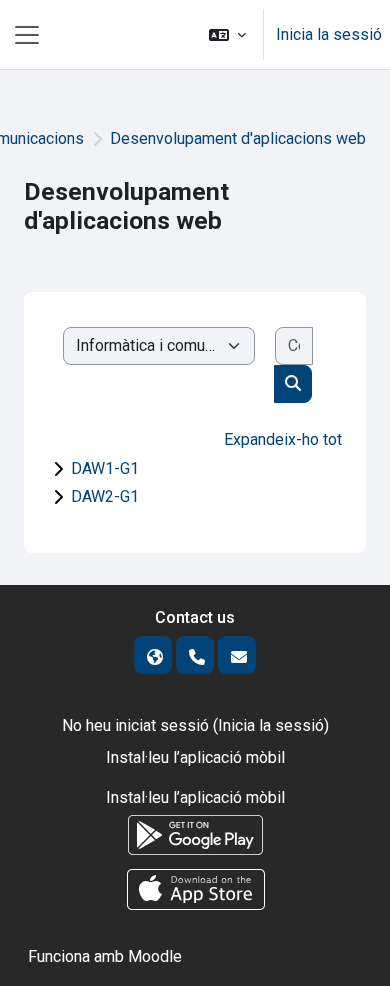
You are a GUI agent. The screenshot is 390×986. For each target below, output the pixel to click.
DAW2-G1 (105, 496)
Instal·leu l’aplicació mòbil (195, 757)
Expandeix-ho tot (283, 439)
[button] (227, 34)
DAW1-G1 (105, 468)
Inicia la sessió (329, 34)
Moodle (155, 956)
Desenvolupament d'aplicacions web (238, 138)
